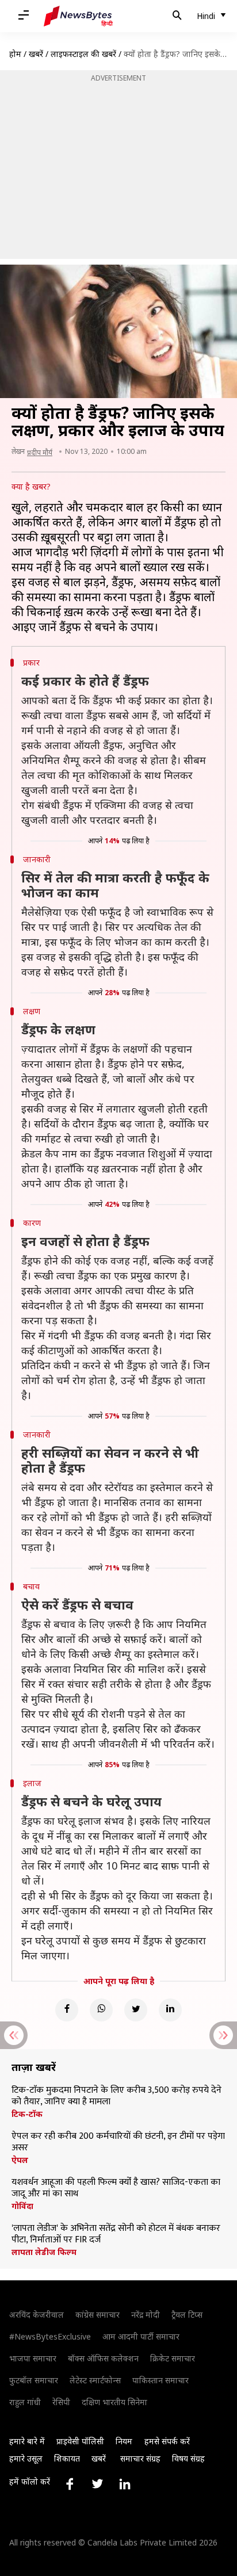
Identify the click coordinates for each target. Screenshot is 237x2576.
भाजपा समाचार (33, 2358)
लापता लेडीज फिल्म (44, 2252)
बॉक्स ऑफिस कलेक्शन (103, 2358)
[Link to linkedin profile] (125, 2484)
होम (15, 54)
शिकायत (67, 2458)
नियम (124, 2441)
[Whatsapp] (101, 2010)
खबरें (36, 54)
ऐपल (20, 2160)
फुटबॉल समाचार (34, 2380)
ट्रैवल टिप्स (187, 2315)
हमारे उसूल (26, 2458)
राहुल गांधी (25, 2402)
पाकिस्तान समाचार (160, 2380)
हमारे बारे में (27, 2441)
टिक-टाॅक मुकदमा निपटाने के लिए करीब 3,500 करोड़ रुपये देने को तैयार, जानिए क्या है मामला (116, 2096)
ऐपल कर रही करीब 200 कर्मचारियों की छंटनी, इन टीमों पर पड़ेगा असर (118, 2142)
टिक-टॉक (27, 2114)
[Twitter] (136, 2010)
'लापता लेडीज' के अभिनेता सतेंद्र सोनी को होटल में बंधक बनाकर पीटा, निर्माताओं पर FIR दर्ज (116, 2234)
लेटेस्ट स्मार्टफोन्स (95, 2380)
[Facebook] (67, 2010)
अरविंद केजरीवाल (37, 2315)
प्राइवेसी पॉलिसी (80, 2441)
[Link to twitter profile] (97, 2484)
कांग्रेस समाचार (98, 2315)
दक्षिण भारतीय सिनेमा (114, 2402)
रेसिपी (61, 2402)
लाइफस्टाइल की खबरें (83, 54)
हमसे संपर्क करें (167, 2441)
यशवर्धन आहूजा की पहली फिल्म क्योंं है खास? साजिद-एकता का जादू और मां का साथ (116, 2188)
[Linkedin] (170, 2010)
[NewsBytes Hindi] (78, 16)
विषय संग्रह (188, 2458)
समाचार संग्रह (140, 2458)
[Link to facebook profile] (70, 2484)
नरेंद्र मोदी (146, 2315)
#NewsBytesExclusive (50, 2336)
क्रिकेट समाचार (173, 2358)
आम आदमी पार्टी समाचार (141, 2336)
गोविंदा (22, 2206)
